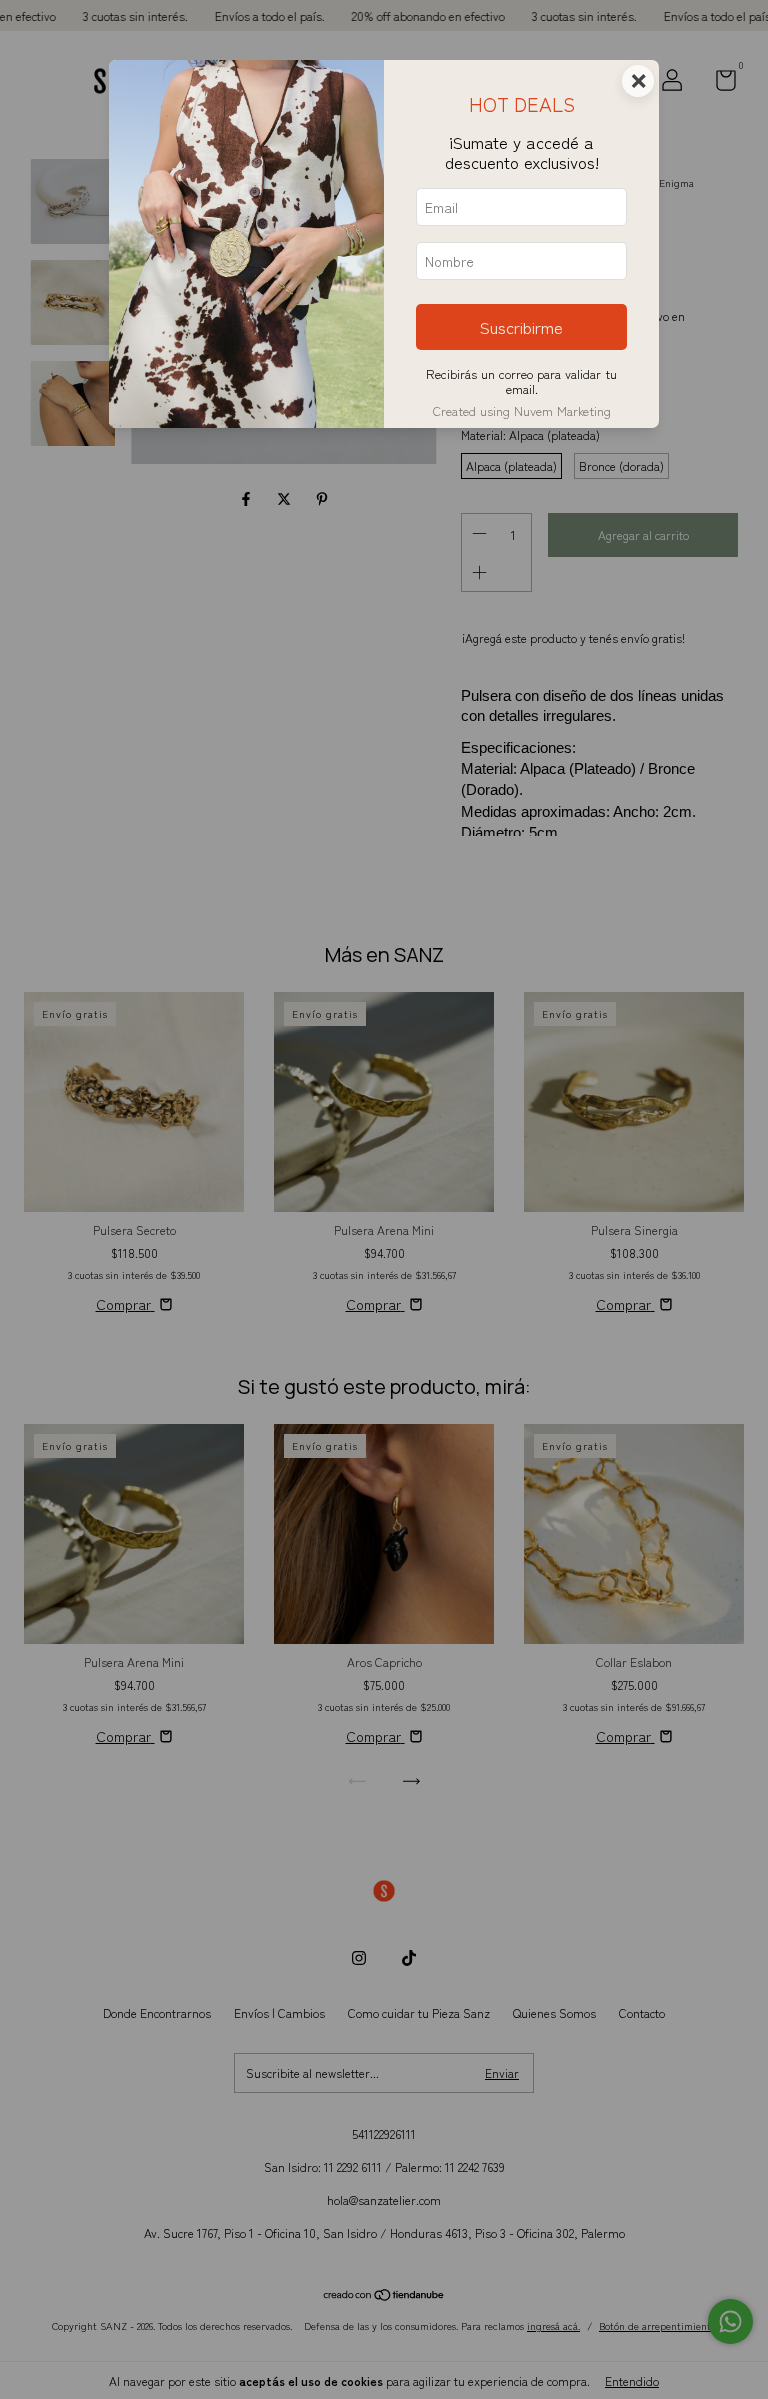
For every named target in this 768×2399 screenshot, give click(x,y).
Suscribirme (521, 327)
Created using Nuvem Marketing (522, 410)
